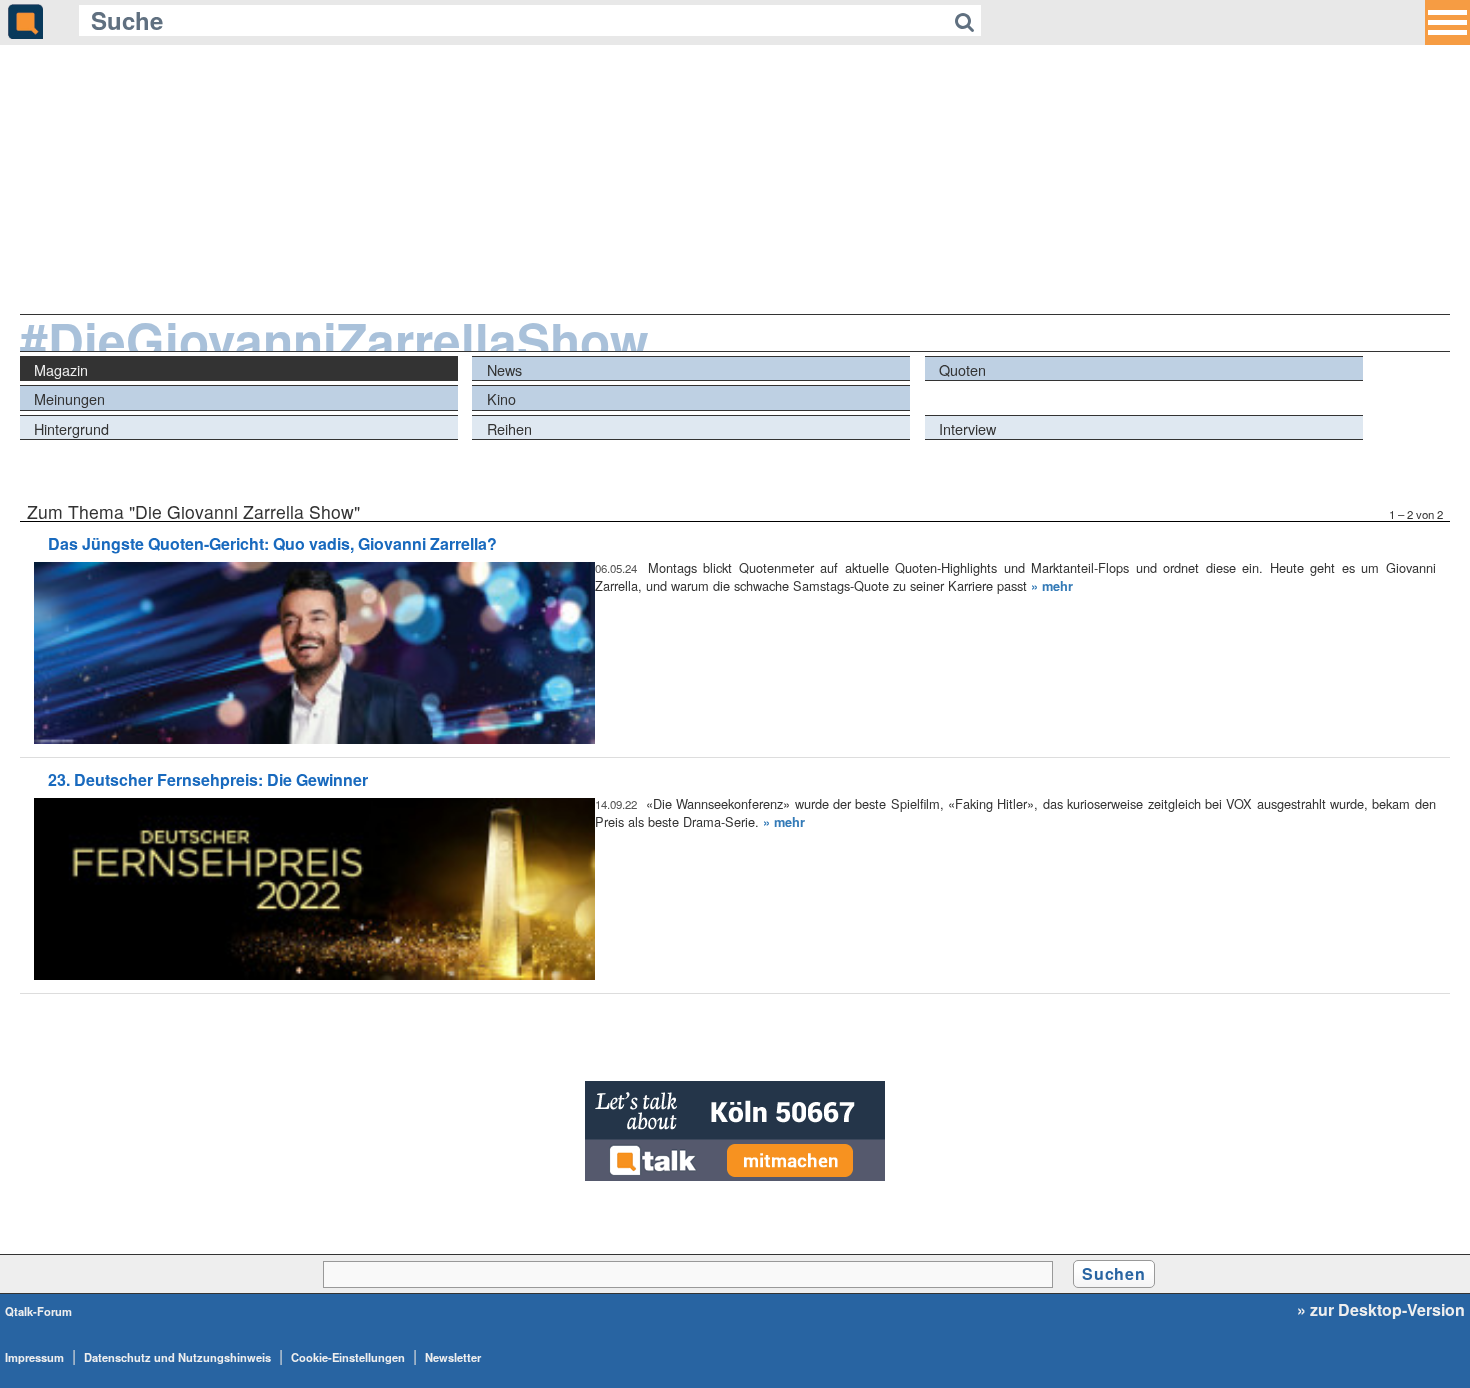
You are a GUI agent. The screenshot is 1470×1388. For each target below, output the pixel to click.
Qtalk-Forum (38, 1311)
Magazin (61, 369)
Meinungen (69, 398)
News (504, 369)
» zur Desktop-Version (1381, 1310)
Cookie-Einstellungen (348, 1357)
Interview (967, 428)
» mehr (1052, 586)
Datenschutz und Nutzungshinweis (177, 1357)
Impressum (34, 1357)
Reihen (509, 428)
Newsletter (453, 1357)
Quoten (962, 369)
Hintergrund (71, 428)
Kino (501, 398)
